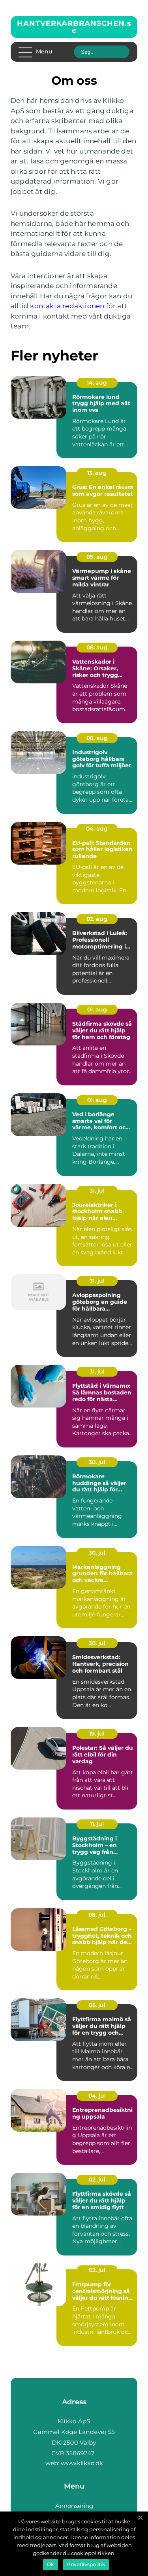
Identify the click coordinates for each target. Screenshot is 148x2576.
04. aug (97, 829)
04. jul (97, 2096)
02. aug (97, 919)
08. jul (97, 1915)
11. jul (97, 1824)
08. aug (97, 647)
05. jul (97, 2005)
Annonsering (74, 2506)
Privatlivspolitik (86, 2564)
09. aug (97, 557)
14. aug (97, 383)
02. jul (97, 2180)
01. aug (97, 1009)
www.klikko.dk (82, 2463)
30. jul (97, 1462)
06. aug (97, 738)
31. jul (97, 1191)
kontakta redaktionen (67, 306)
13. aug (97, 473)
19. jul (97, 1734)
